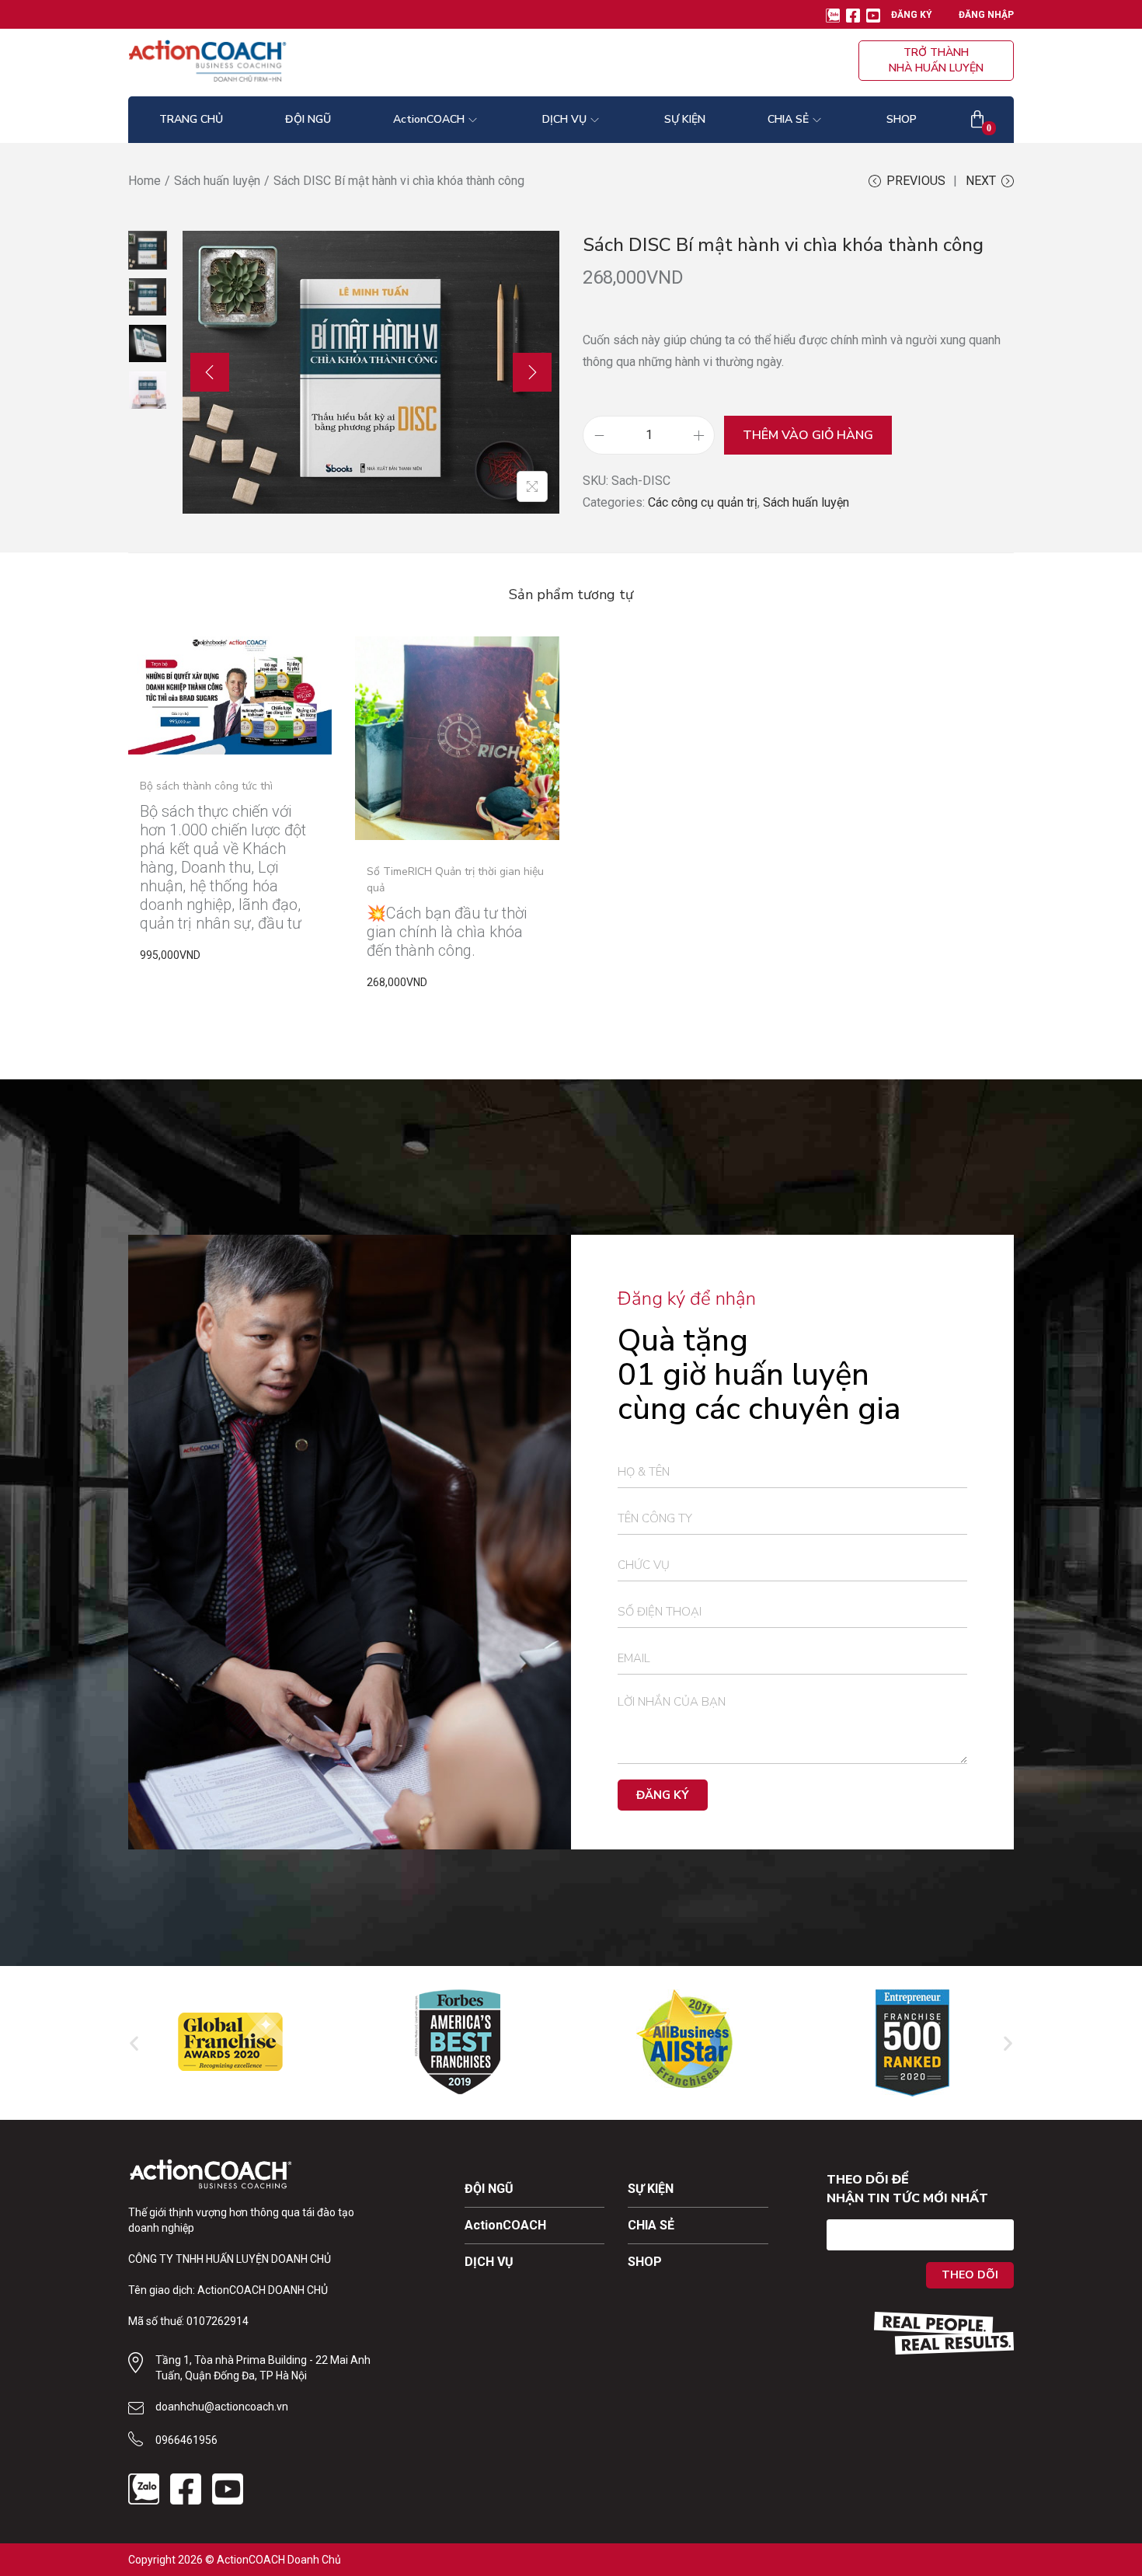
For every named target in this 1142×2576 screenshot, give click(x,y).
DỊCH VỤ (489, 2262)
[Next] (532, 372)
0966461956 (186, 2440)
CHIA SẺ (651, 2225)
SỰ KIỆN (651, 2189)
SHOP (645, 2262)
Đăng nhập (986, 15)
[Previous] (210, 372)
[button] (134, 2043)
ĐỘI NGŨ (489, 2189)
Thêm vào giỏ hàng (808, 435)
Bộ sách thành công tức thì (206, 786)
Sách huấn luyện (217, 181)
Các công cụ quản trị (703, 502)
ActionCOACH (505, 2225)
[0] (977, 120)
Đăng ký (912, 15)
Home (144, 181)
